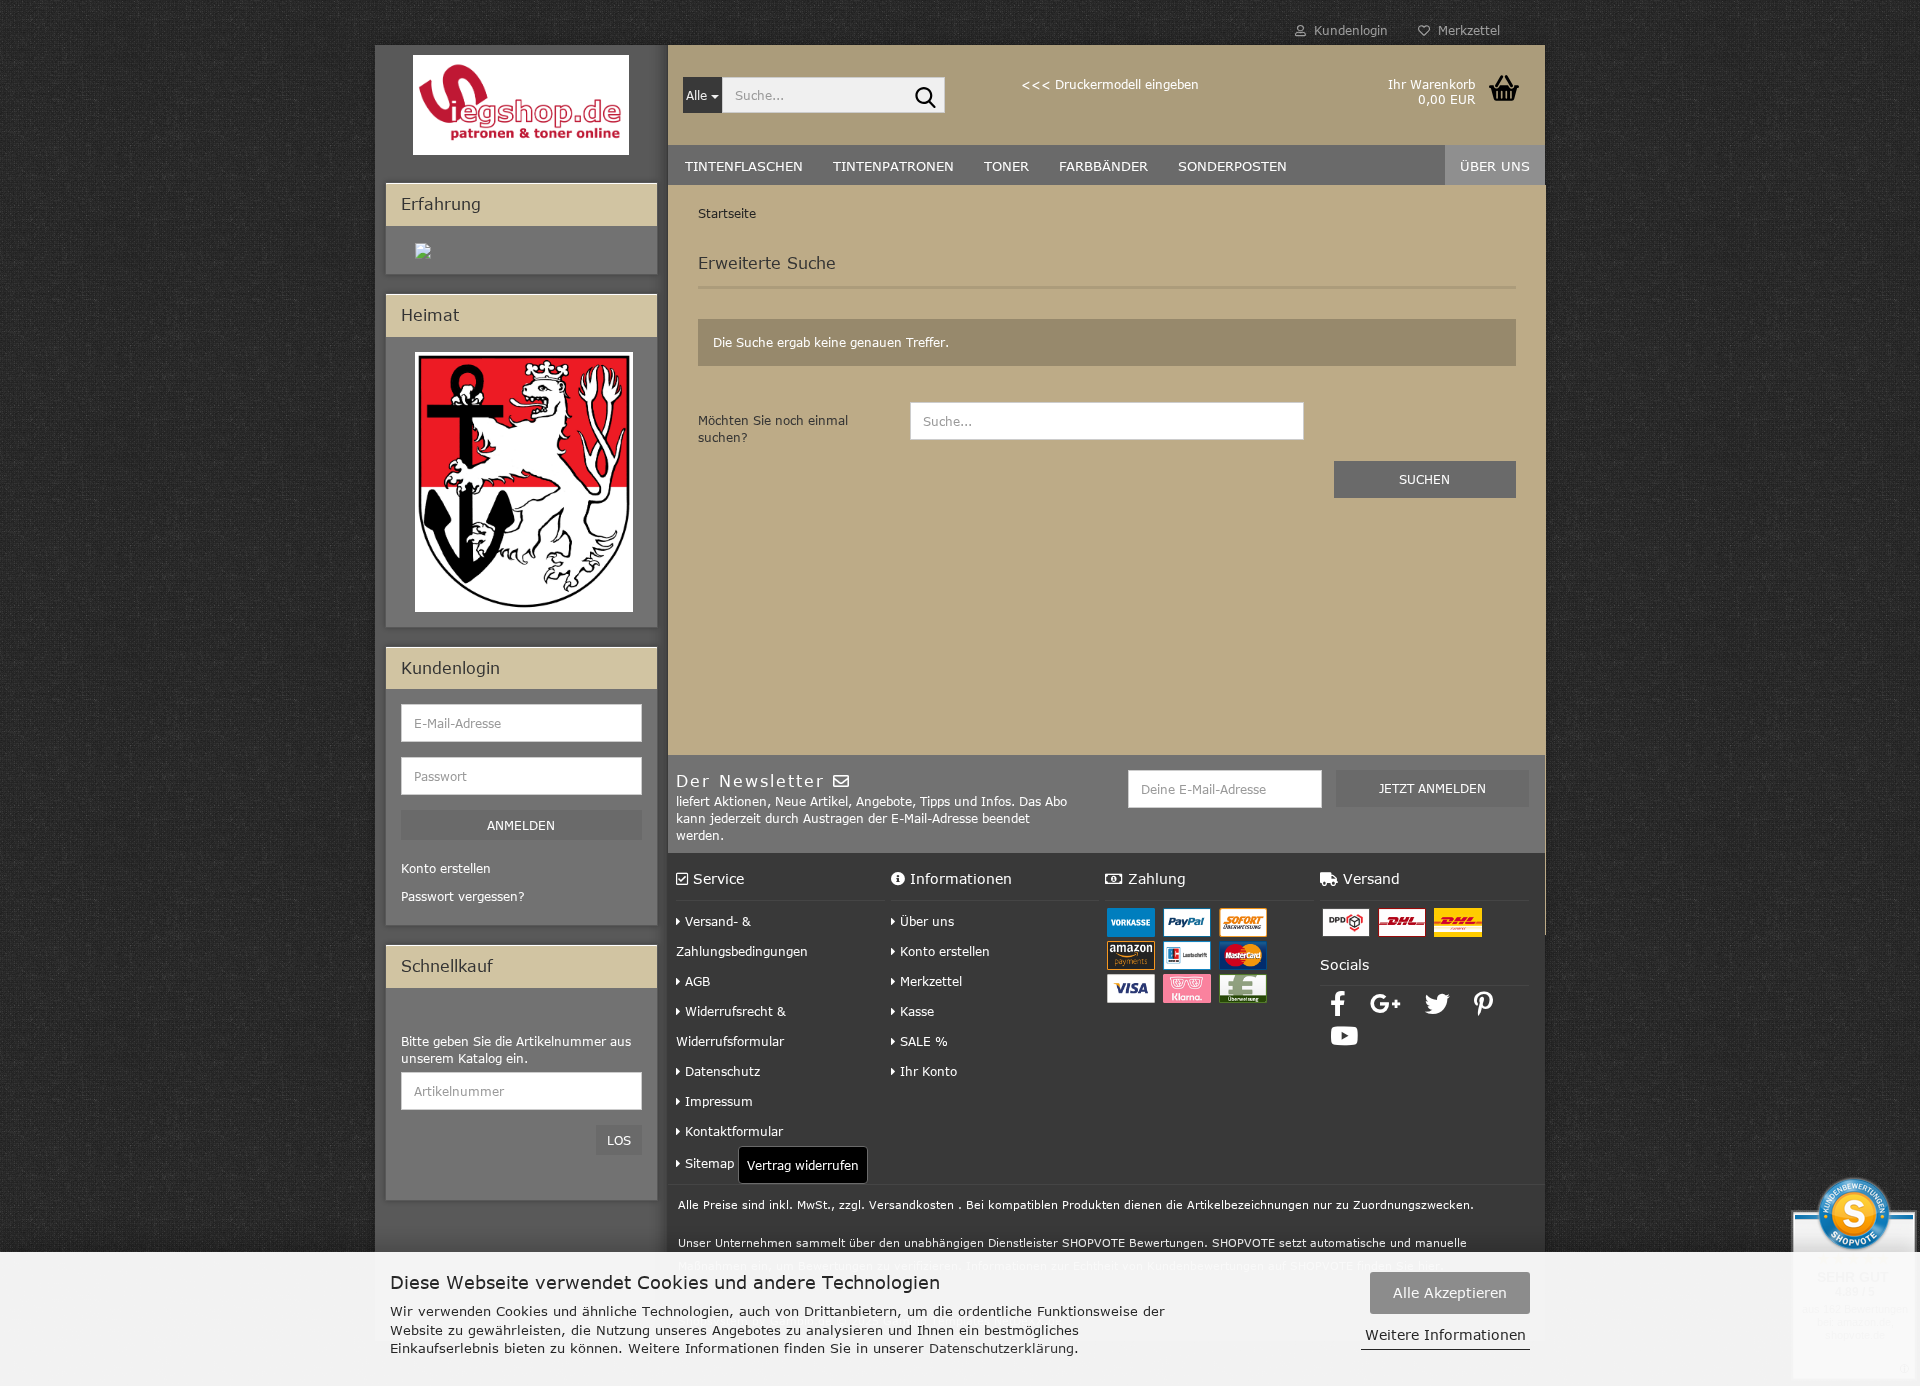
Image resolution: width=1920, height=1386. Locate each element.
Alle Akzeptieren (1450, 1292)
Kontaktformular (732, 1131)
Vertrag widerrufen (803, 1165)
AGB (695, 981)
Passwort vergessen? (463, 896)
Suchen (1424, 479)
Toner (1006, 166)
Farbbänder (1103, 166)
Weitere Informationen (1445, 1334)
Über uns (1495, 166)
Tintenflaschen (744, 166)
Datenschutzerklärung (1001, 1348)
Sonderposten (1232, 166)
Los (619, 1140)
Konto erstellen (943, 951)
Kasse (915, 1011)
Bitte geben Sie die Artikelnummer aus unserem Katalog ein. (516, 1049)
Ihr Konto (926, 1071)
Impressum (717, 1101)
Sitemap (707, 1163)
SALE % (922, 1041)
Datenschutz (720, 1071)
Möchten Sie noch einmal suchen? (773, 428)
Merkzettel (1465, 30)
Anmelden (521, 825)
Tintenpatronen (893, 166)
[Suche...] (926, 96)
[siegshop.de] (521, 105)
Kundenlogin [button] (1347, 30)
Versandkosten (911, 1204)
